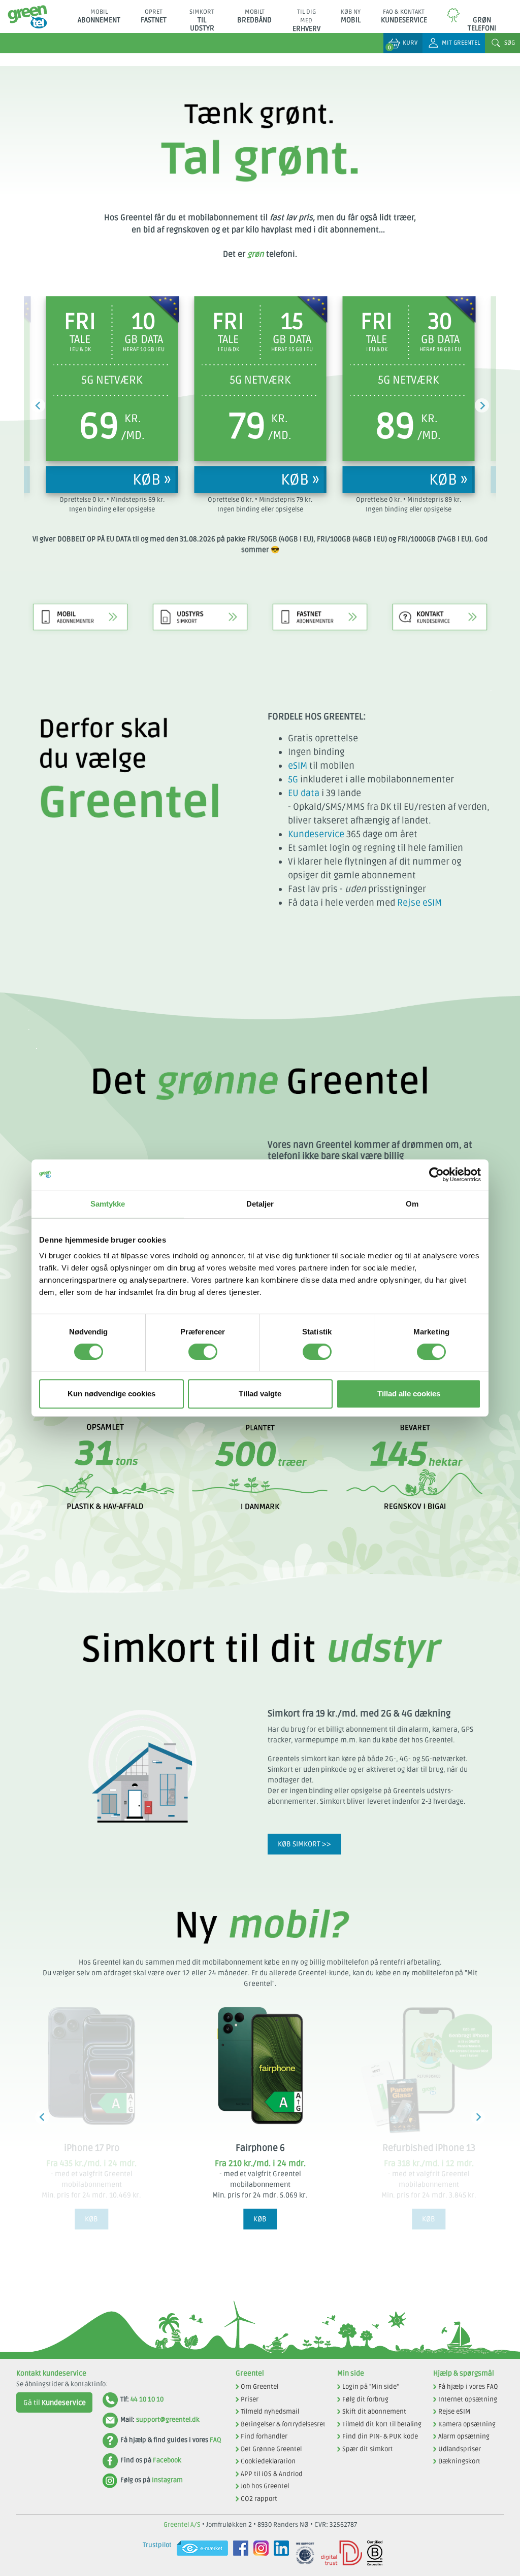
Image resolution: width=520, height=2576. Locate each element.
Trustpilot (157, 2545)
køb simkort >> (304, 1844)
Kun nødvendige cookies (111, 1394)
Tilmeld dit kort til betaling (382, 2424)
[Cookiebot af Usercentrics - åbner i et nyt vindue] (436, 1175)
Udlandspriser (460, 2449)
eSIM (298, 766)
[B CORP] (372, 2553)
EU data (304, 793)
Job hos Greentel (265, 2486)
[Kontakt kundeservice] (440, 604)
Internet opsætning (468, 2399)
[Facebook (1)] (238, 2553)
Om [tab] (412, 1204)
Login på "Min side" (370, 2387)
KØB (91, 2219)
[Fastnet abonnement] (320, 604)
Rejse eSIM (419, 903)
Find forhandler (264, 2436)
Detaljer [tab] (260, 1204)
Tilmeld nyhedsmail (270, 2412)
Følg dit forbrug (365, 2399)
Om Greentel (259, 2387)
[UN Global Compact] (302, 2553)
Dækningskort (459, 2461)
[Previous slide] (38, 405)
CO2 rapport (259, 2499)
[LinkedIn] (279, 2553)
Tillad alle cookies (409, 1394)
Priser (250, 2399)
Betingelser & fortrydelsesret (283, 2424)
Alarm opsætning (464, 2436)
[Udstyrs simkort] (200, 604)
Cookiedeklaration (268, 2461)
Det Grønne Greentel (271, 2449)
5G (293, 779)
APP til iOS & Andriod (272, 2474)
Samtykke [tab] (108, 1204)
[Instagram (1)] (258, 2553)
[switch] (203, 1352)
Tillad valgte (260, 1394)
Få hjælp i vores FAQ (468, 2387)
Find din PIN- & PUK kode (380, 2436)
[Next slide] (482, 405)
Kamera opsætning (467, 2424)
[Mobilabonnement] (80, 604)
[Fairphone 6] (260, 2066)
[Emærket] (200, 2553)
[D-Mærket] (339, 2553)
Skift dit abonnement (374, 2412)
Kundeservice (316, 834)
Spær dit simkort (368, 2449)
